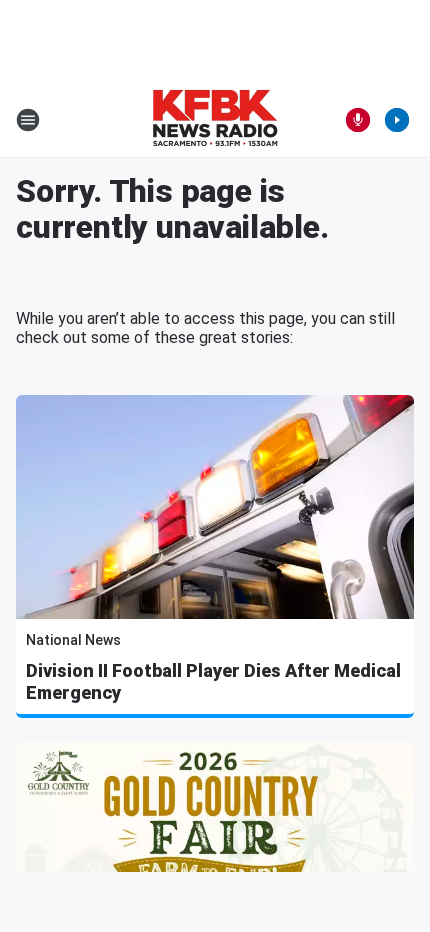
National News (73, 640)
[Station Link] (215, 120)
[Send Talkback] (358, 120)
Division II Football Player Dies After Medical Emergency (213, 681)
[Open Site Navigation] (28, 120)
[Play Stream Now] (397, 120)
